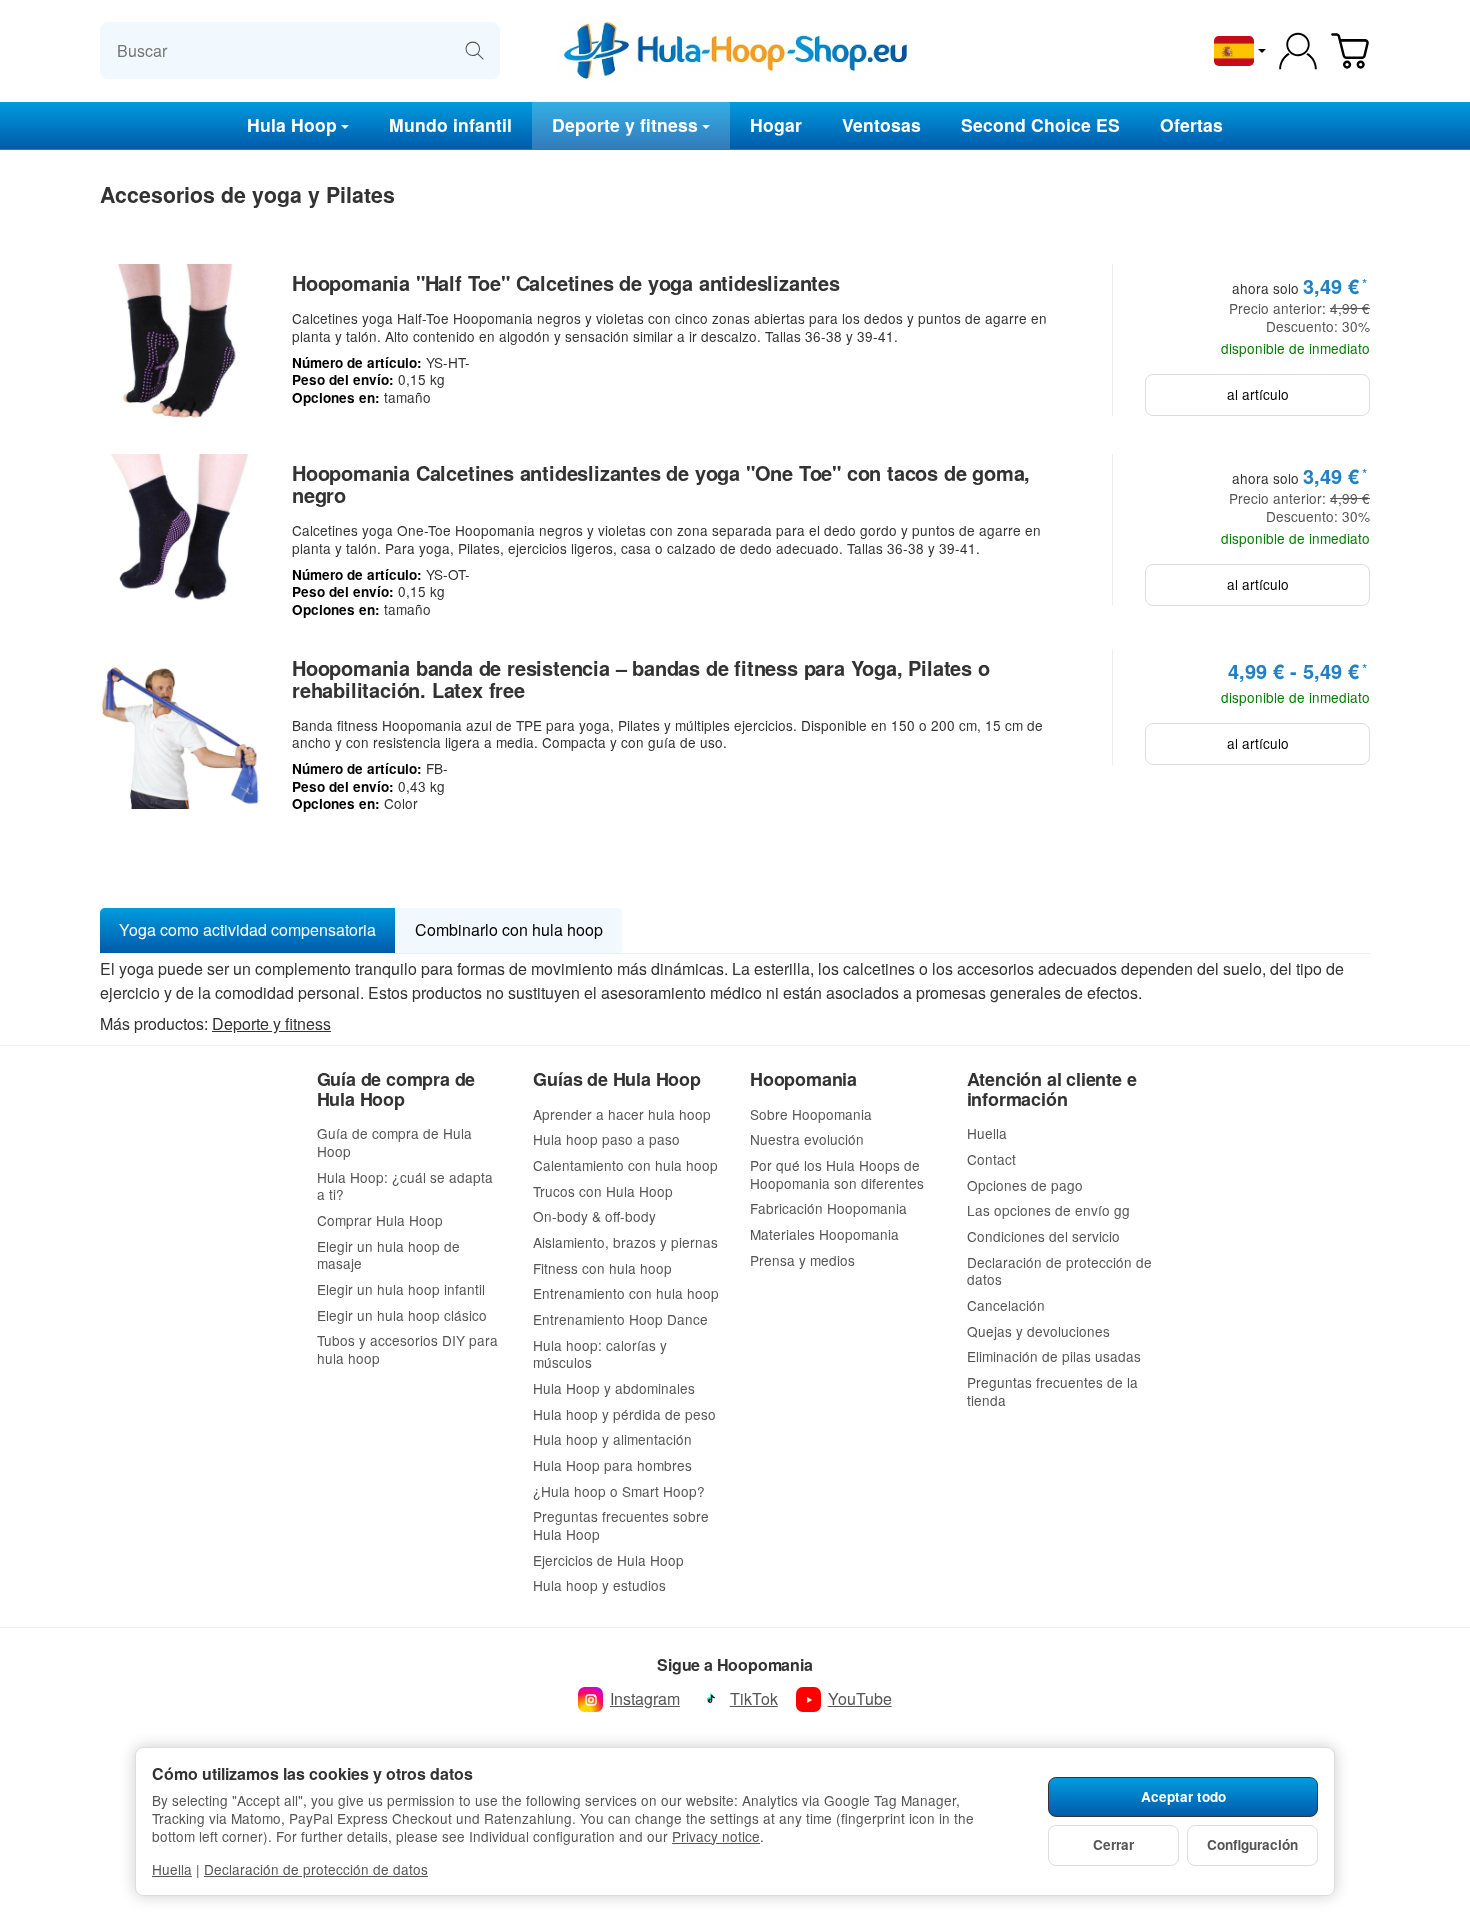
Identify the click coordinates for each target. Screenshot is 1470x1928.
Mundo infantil (450, 124)
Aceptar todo (1183, 1796)
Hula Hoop (292, 124)
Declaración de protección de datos (316, 1869)
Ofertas (1191, 124)
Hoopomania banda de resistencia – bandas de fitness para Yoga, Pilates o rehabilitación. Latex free (641, 679)
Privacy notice (716, 1836)
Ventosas (881, 124)
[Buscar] (474, 50)
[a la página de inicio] (735, 51)
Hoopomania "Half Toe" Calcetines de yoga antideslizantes (566, 283)
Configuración (1252, 1844)
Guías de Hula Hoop (616, 1080)
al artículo (1258, 394)
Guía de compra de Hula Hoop (396, 1090)
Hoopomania (803, 1080)
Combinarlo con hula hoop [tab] (509, 929)
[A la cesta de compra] (1350, 51)
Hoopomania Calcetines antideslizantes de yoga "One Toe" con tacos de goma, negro (661, 484)
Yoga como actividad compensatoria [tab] (247, 929)
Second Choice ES (1040, 124)
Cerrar (1113, 1844)
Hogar (776, 124)
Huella (172, 1869)
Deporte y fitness (625, 124)
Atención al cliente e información (1052, 1090)
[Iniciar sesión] (1298, 51)
